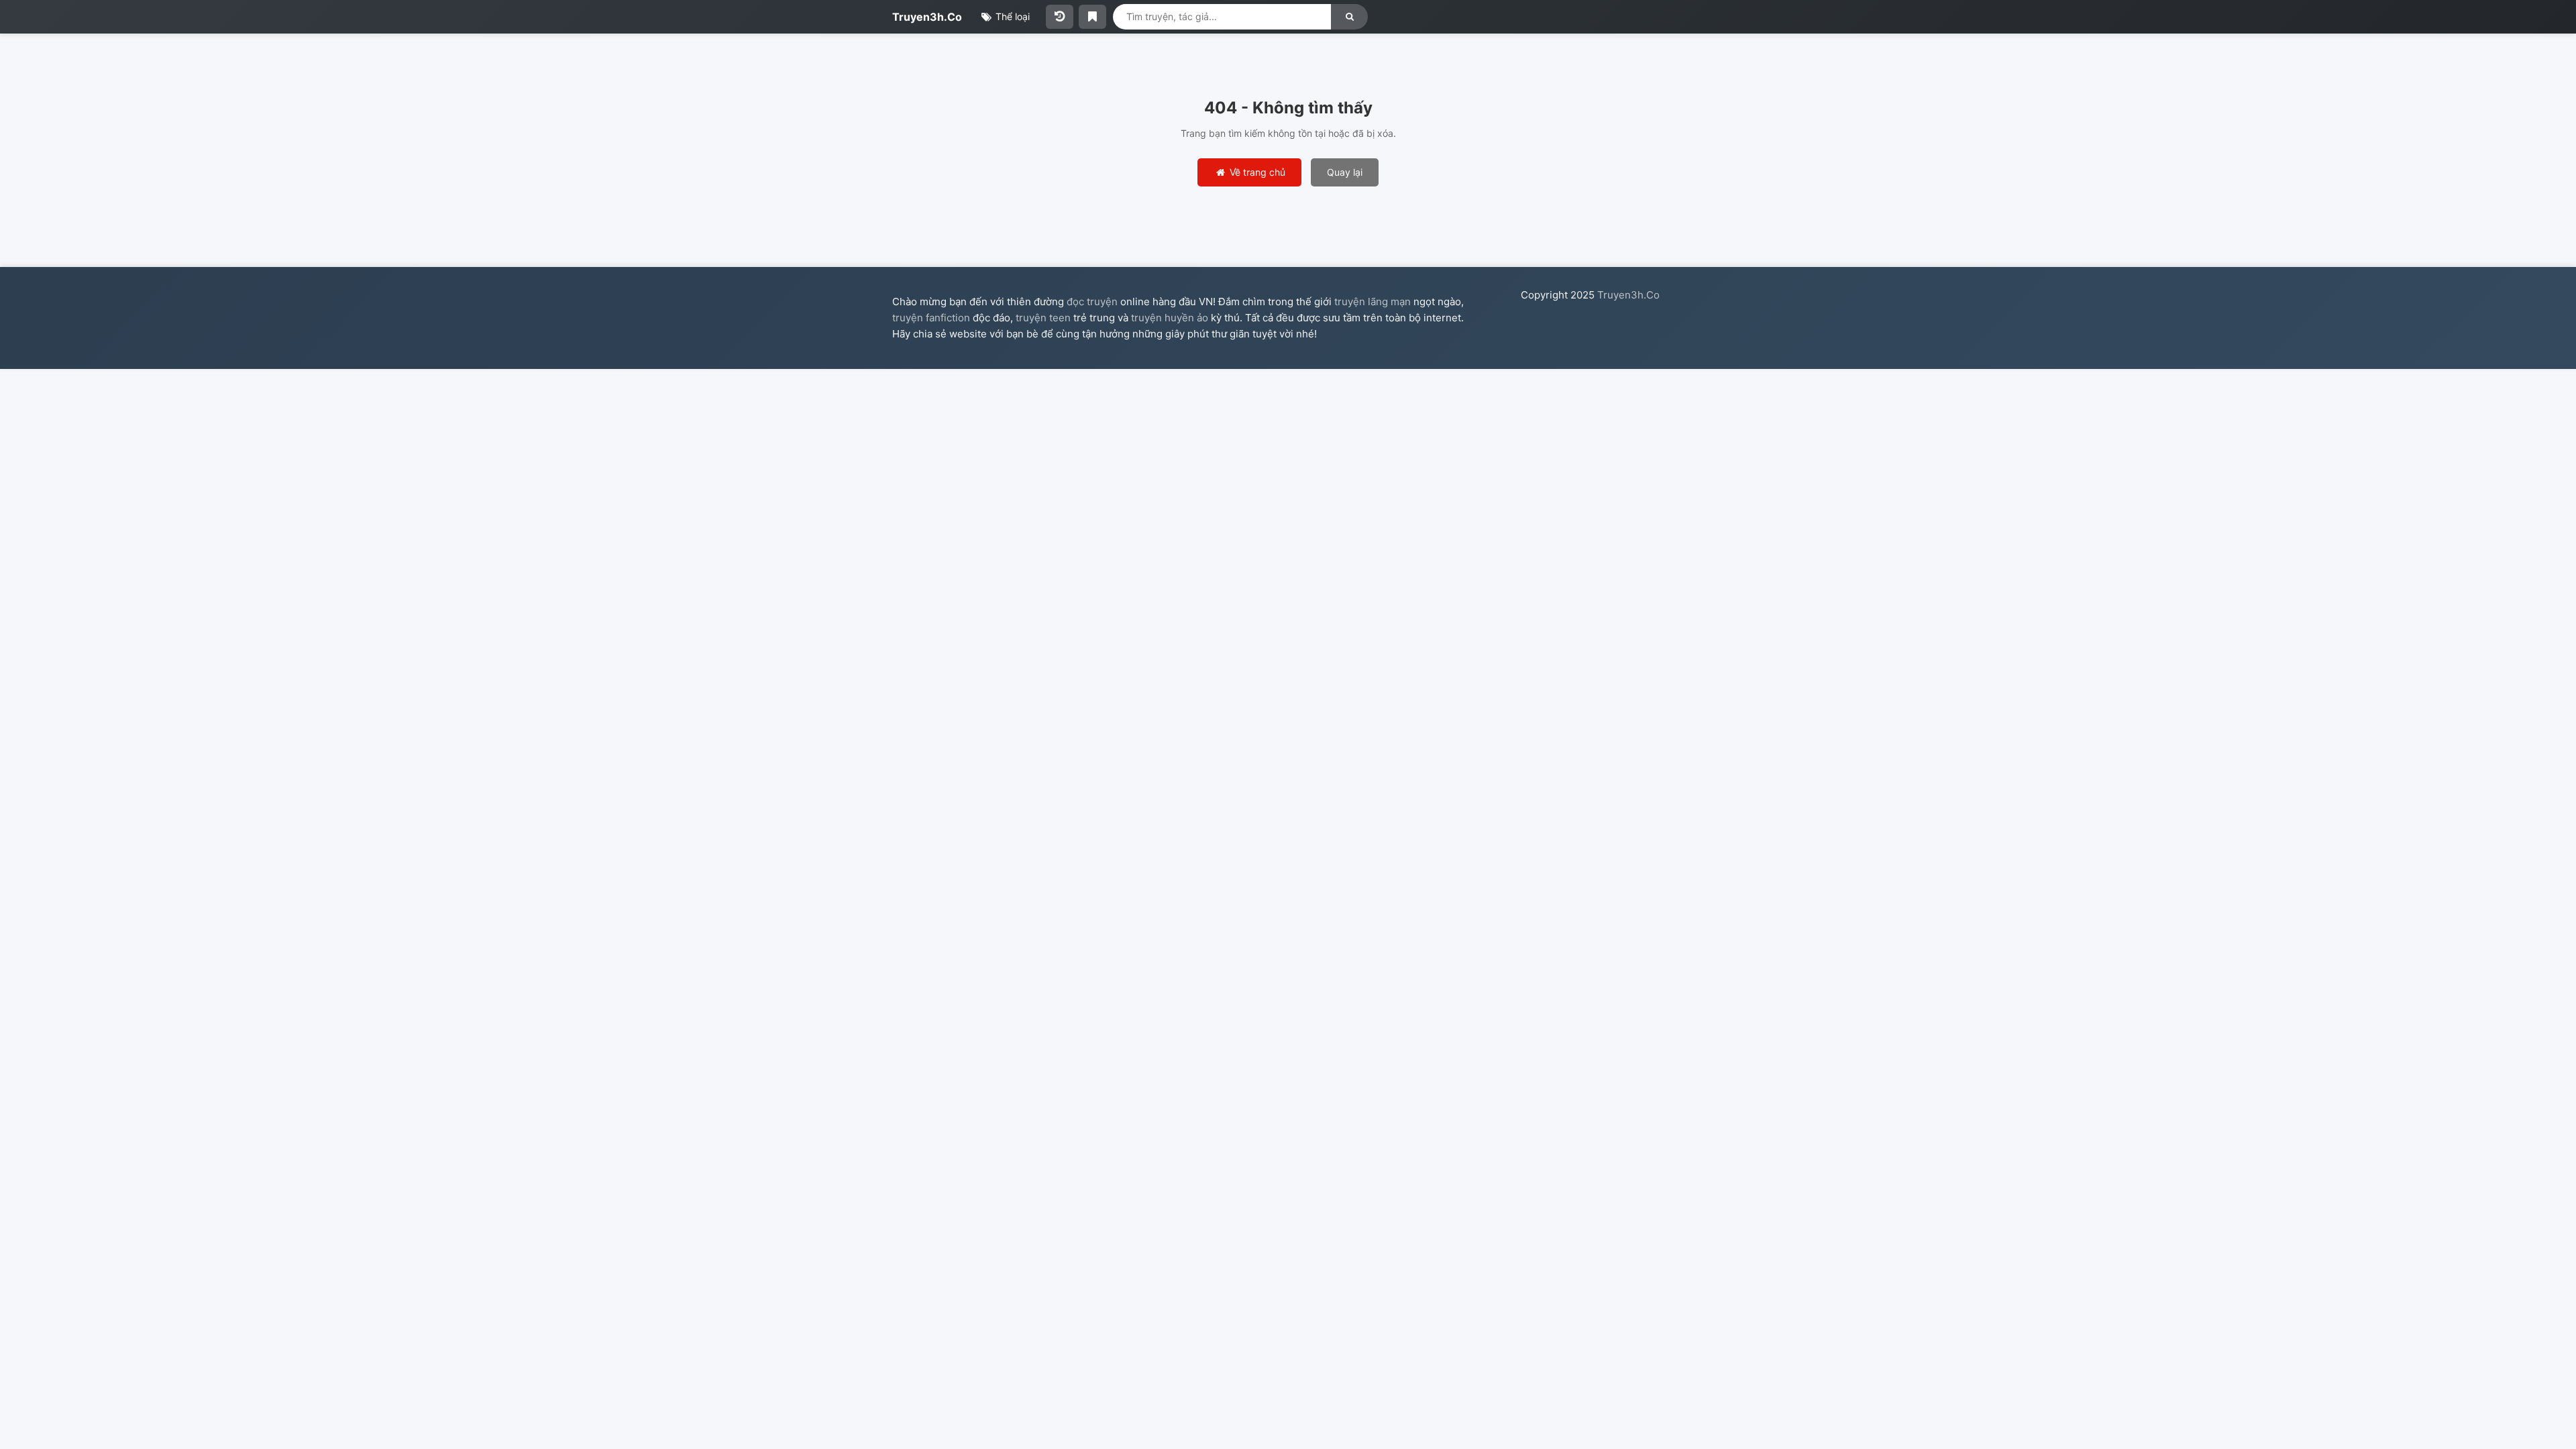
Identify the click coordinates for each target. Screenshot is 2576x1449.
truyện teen (1043, 318)
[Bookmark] (1092, 17)
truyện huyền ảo (1170, 318)
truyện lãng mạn (1373, 302)
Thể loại (1011, 16)
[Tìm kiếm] (1349, 17)
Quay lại (1345, 172)
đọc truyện (1092, 302)
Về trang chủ (1256, 172)
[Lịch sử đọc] (1060, 17)
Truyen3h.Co (927, 17)
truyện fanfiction (931, 318)
